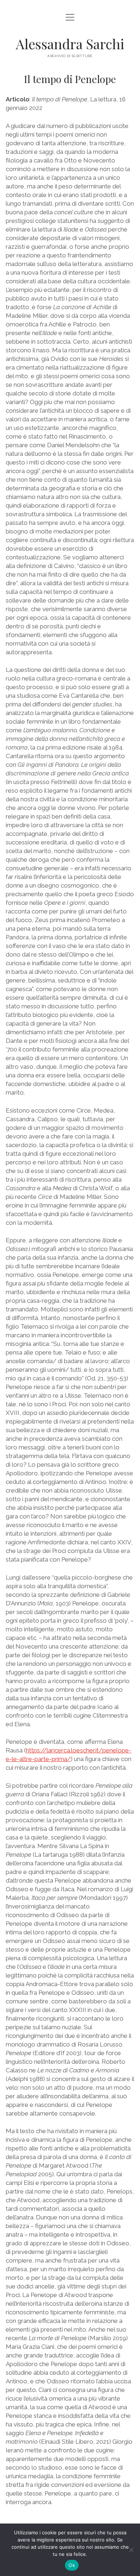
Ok (72, 2565)
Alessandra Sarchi (70, 44)
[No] (131, 2550)
